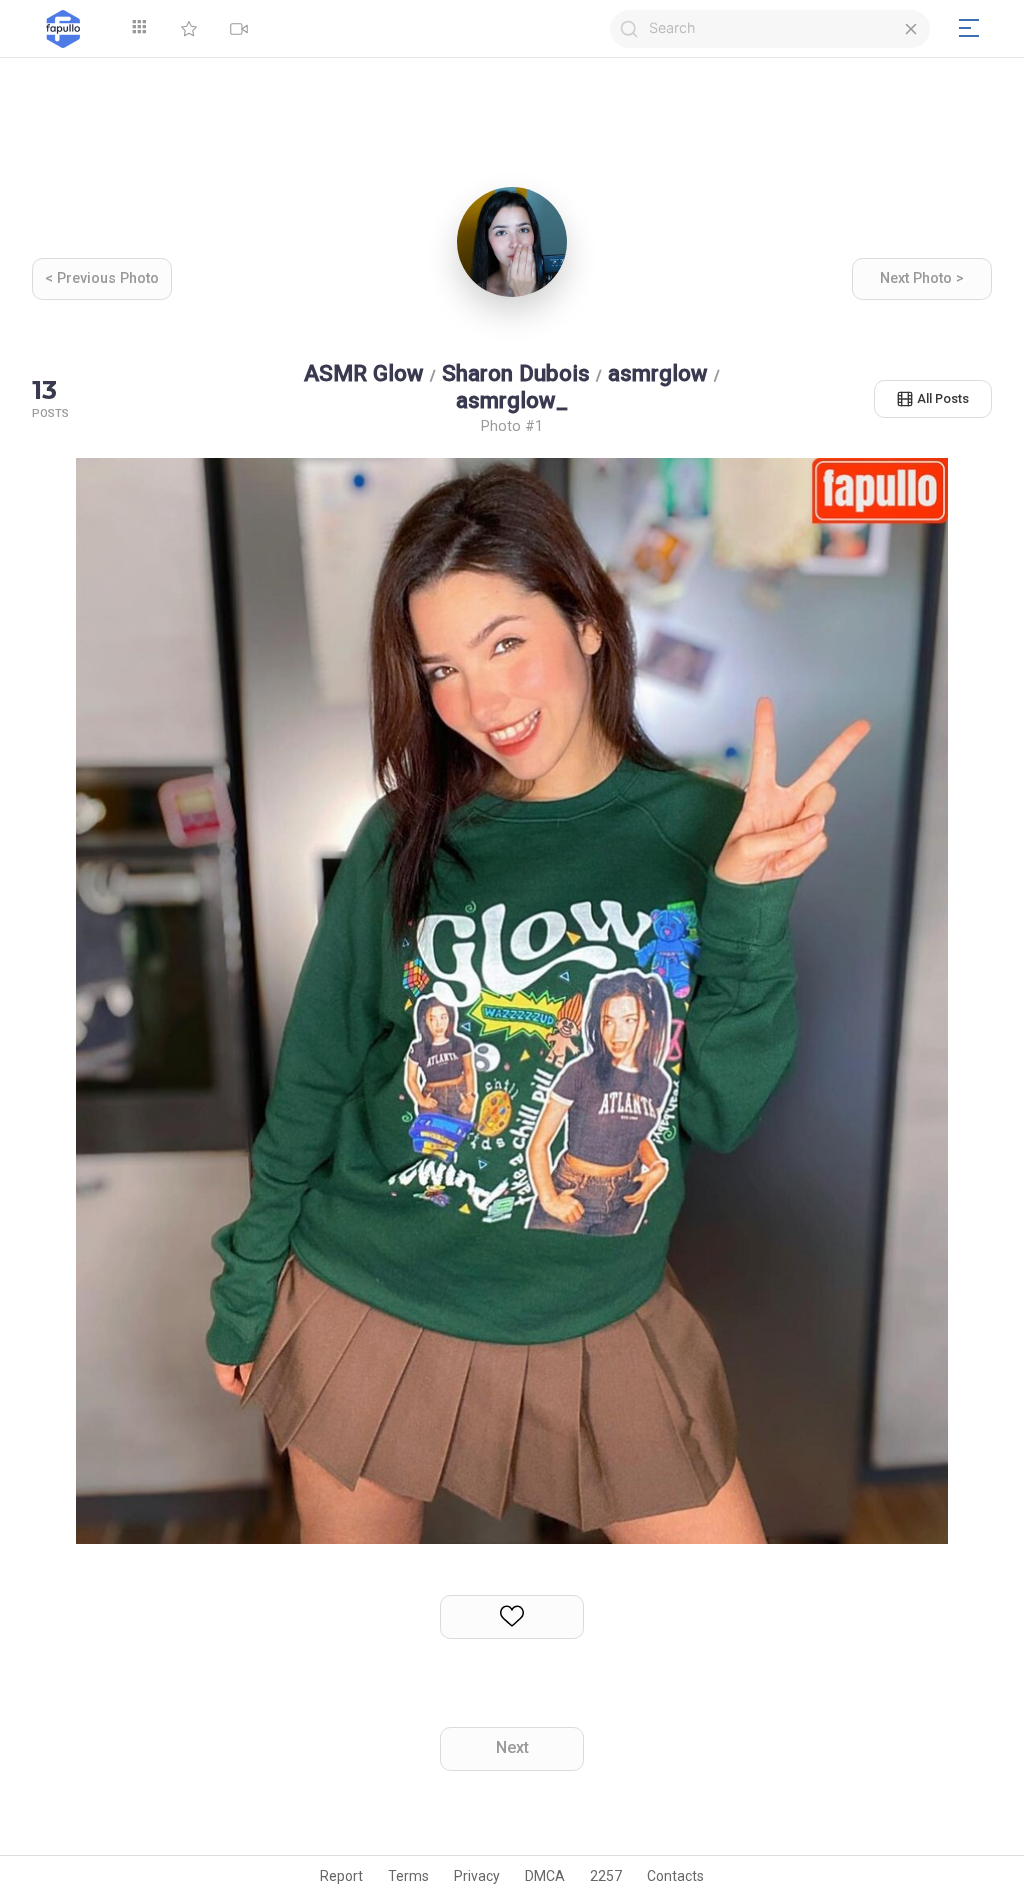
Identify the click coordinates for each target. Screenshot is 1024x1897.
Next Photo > (922, 278)
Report (341, 1876)
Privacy (477, 1876)
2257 (606, 1876)
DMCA (545, 1876)
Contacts (675, 1876)
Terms (408, 1876)
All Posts (943, 398)
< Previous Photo (102, 278)
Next (512, 1747)
